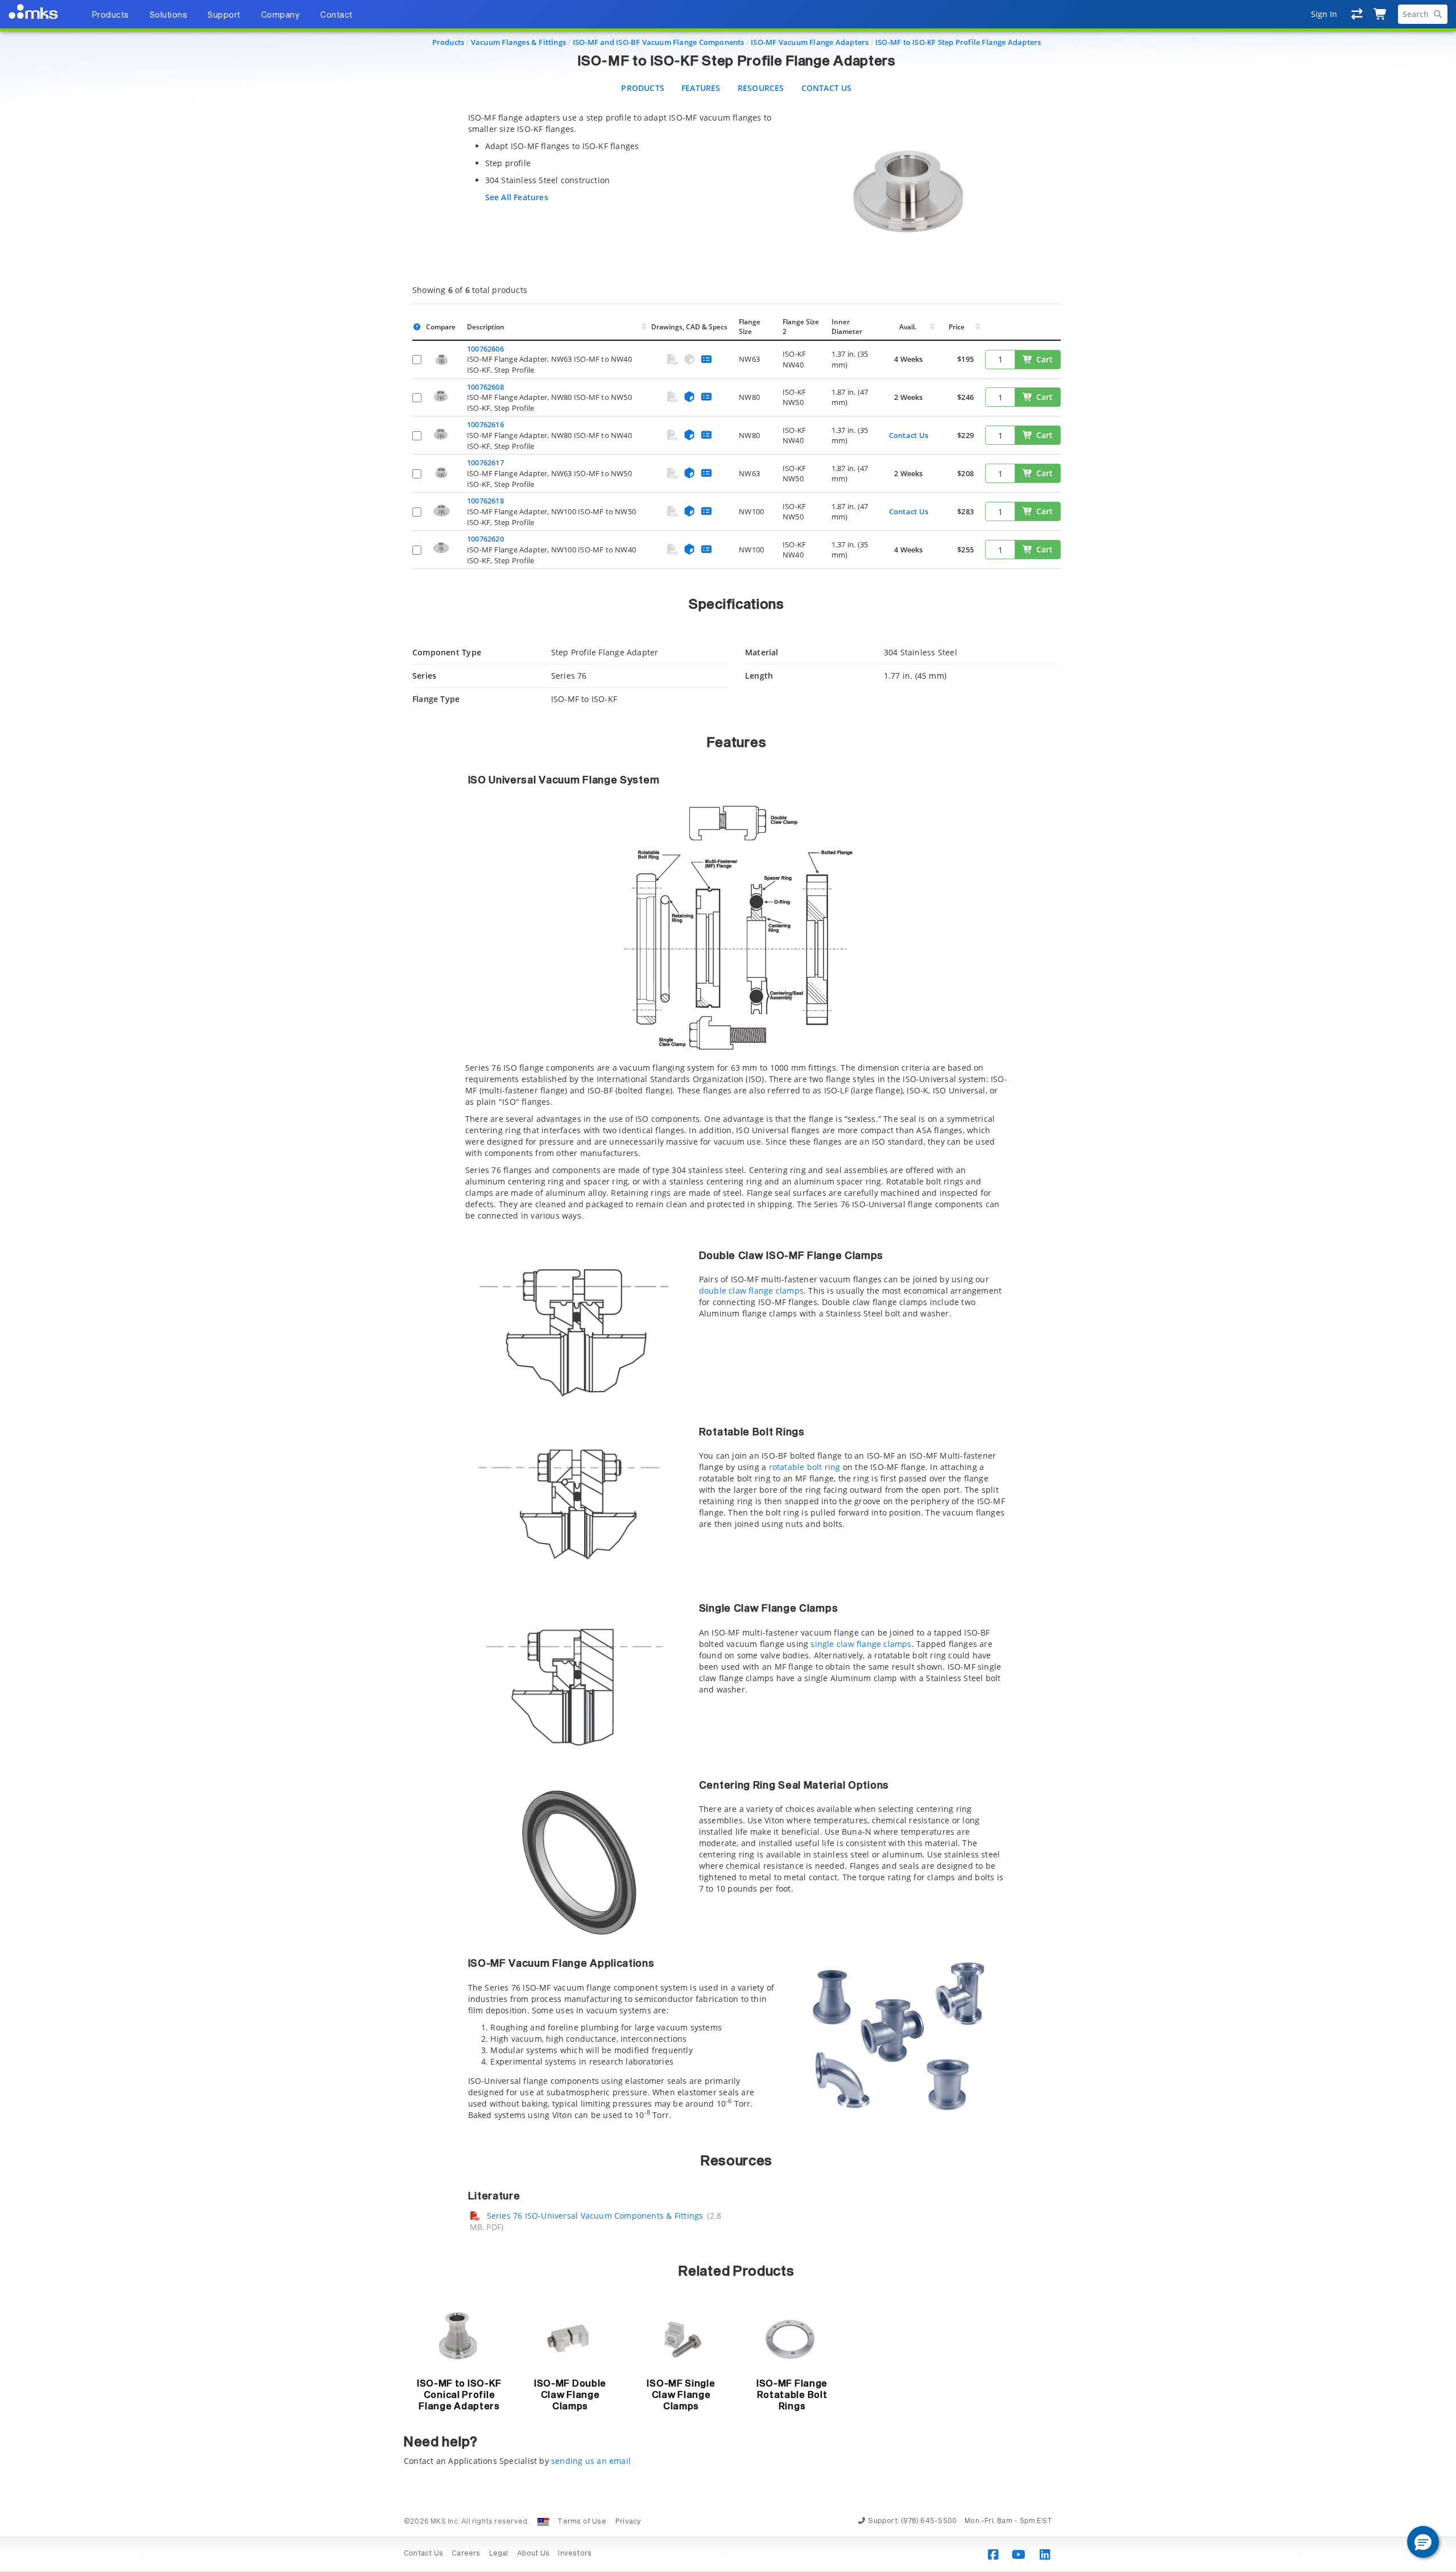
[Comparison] (1357, 14)
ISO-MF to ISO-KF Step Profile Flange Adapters (958, 42)
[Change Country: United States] (543, 2522)
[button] (1423, 2542)
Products (448, 42)
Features (701, 88)
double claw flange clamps (751, 1291)
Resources (761, 88)
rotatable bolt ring (805, 1467)
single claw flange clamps (861, 1644)
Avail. (909, 327)
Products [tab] (110, 15)
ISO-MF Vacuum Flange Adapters (810, 42)
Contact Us (827, 88)
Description (486, 327)
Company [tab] (281, 15)
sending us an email (591, 2461)
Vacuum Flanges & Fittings (518, 42)
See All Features (517, 197)
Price (957, 327)
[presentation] (728, 1286)
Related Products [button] (736, 2272)
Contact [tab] (336, 15)
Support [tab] (224, 15)
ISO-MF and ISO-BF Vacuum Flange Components (659, 42)
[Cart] (1381, 14)
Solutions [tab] (169, 15)
